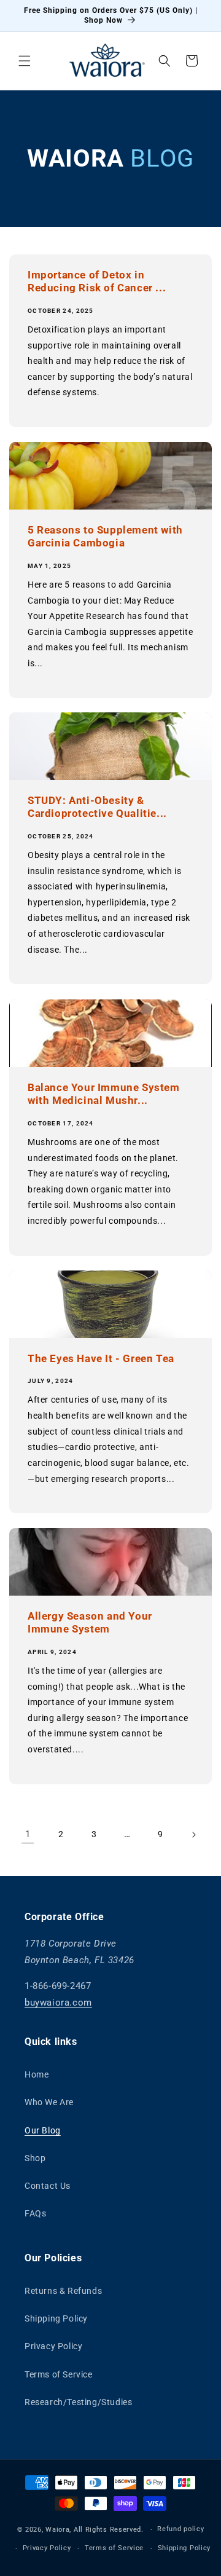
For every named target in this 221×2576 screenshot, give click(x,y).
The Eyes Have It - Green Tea (101, 1359)
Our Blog (43, 2130)
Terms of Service (59, 2374)
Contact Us (48, 2186)
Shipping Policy (56, 2318)
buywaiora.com (58, 2003)
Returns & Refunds (63, 2291)
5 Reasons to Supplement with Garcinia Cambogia (105, 537)
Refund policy (180, 2529)
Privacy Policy (53, 2346)
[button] (25, 61)
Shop (35, 2158)
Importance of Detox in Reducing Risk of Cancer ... (97, 282)
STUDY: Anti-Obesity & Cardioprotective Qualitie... (97, 807)
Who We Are (49, 2102)
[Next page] (193, 1835)
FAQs (35, 2213)
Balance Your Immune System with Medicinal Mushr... (104, 1094)
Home (37, 2074)
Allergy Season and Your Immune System (90, 1623)
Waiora (57, 2530)
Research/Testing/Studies (78, 2402)
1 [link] (28, 1834)
